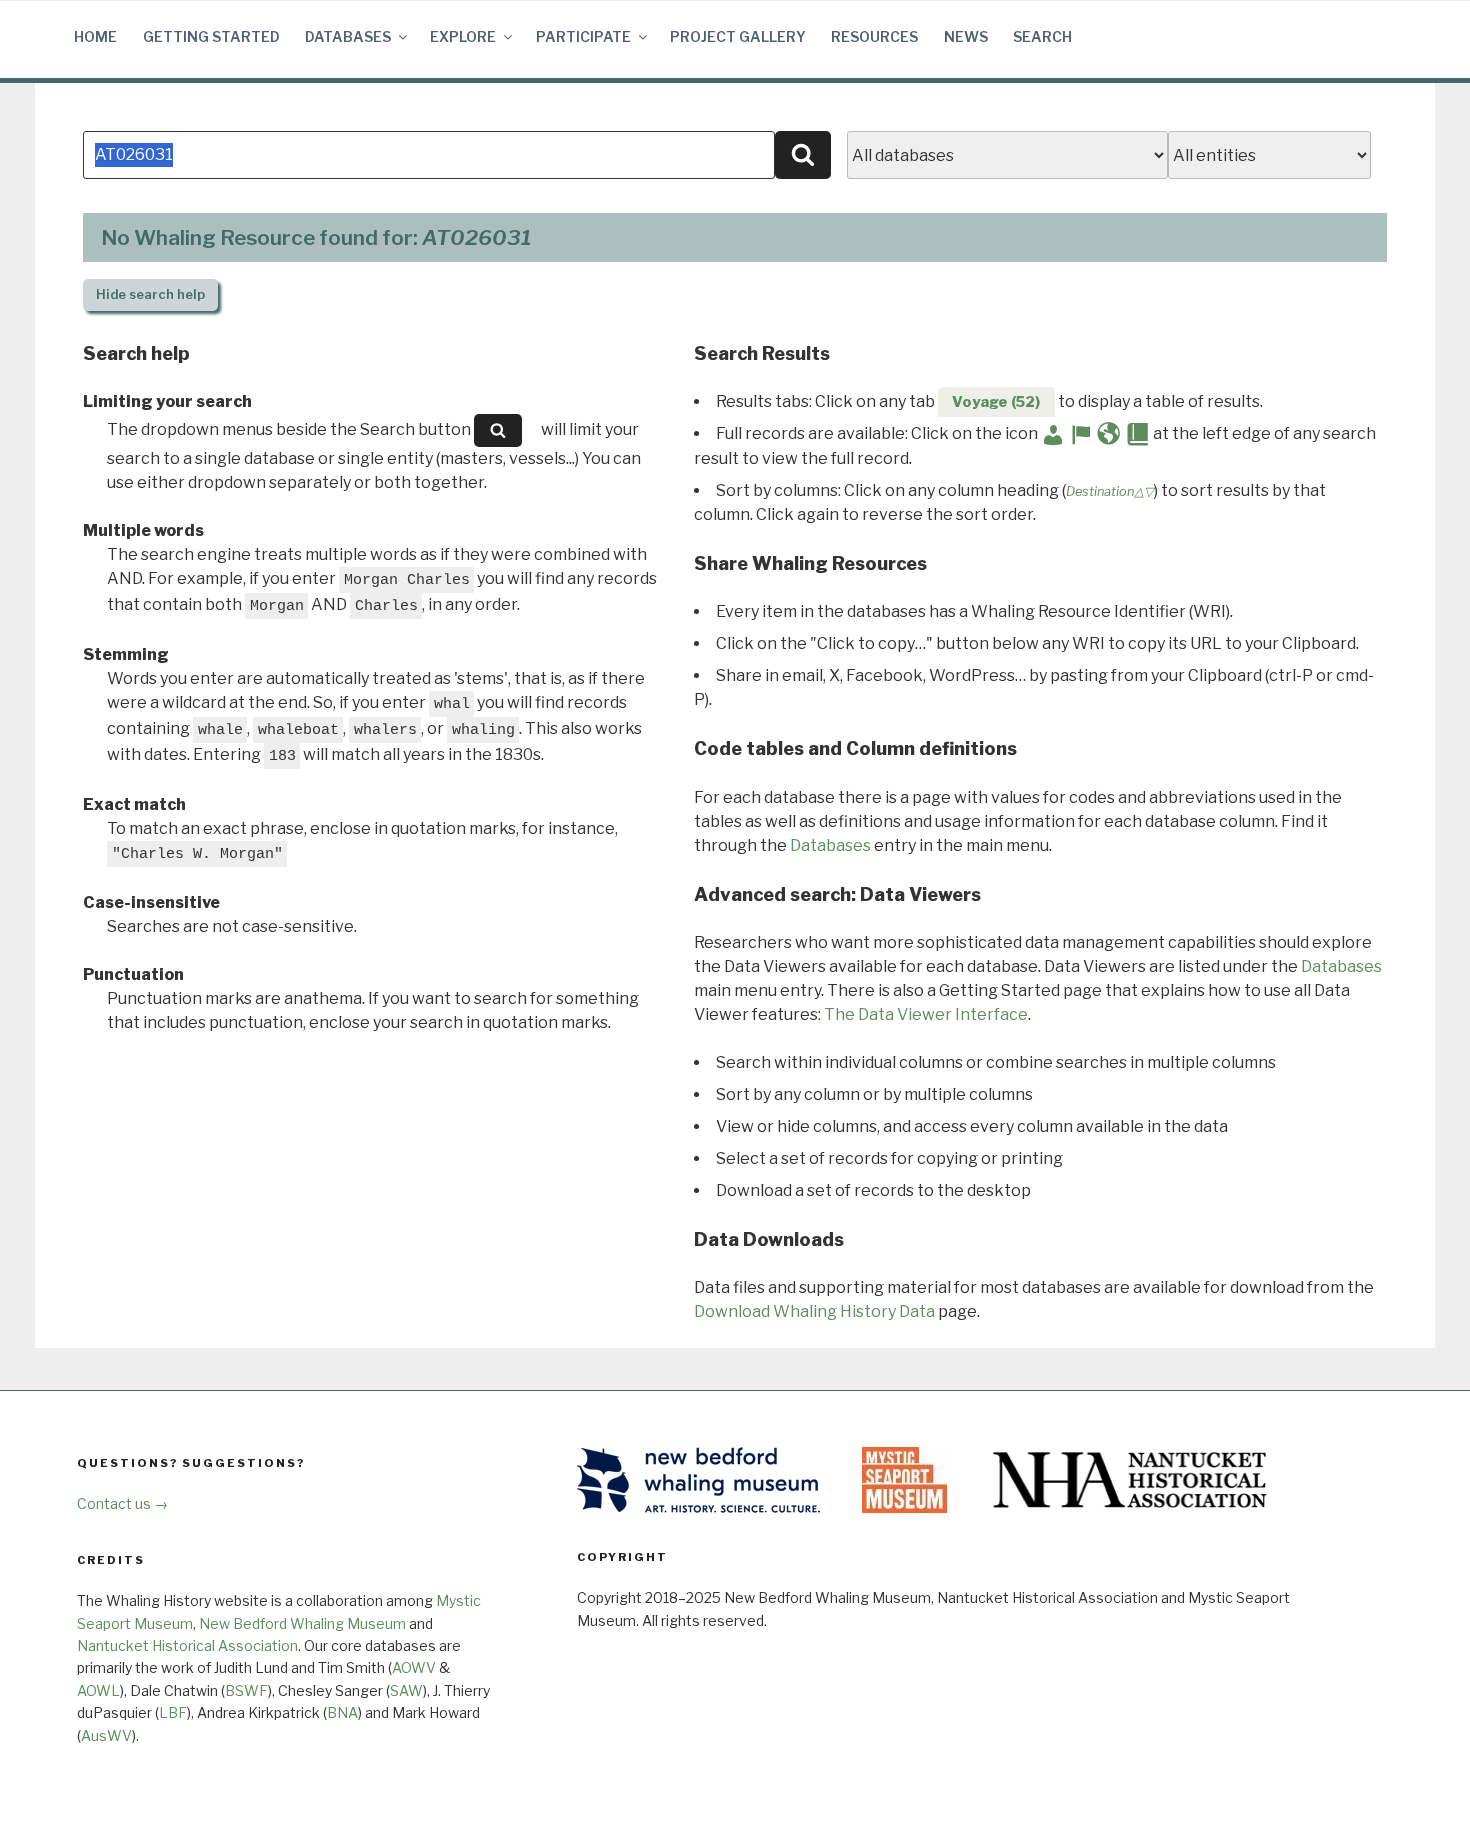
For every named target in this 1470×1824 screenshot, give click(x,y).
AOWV (414, 1667)
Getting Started (211, 36)
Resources (874, 36)
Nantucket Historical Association (187, 1645)
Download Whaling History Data (814, 1311)
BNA (342, 1712)
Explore (463, 36)
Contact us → (122, 1503)
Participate (583, 36)
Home (95, 36)
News (966, 36)
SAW (406, 1690)
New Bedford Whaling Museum (302, 1623)
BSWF (246, 1690)
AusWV (106, 1735)
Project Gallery (738, 36)
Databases (348, 36)
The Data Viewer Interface (926, 1014)
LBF (173, 1712)
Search (1042, 36)
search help (150, 294)
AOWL (98, 1690)
